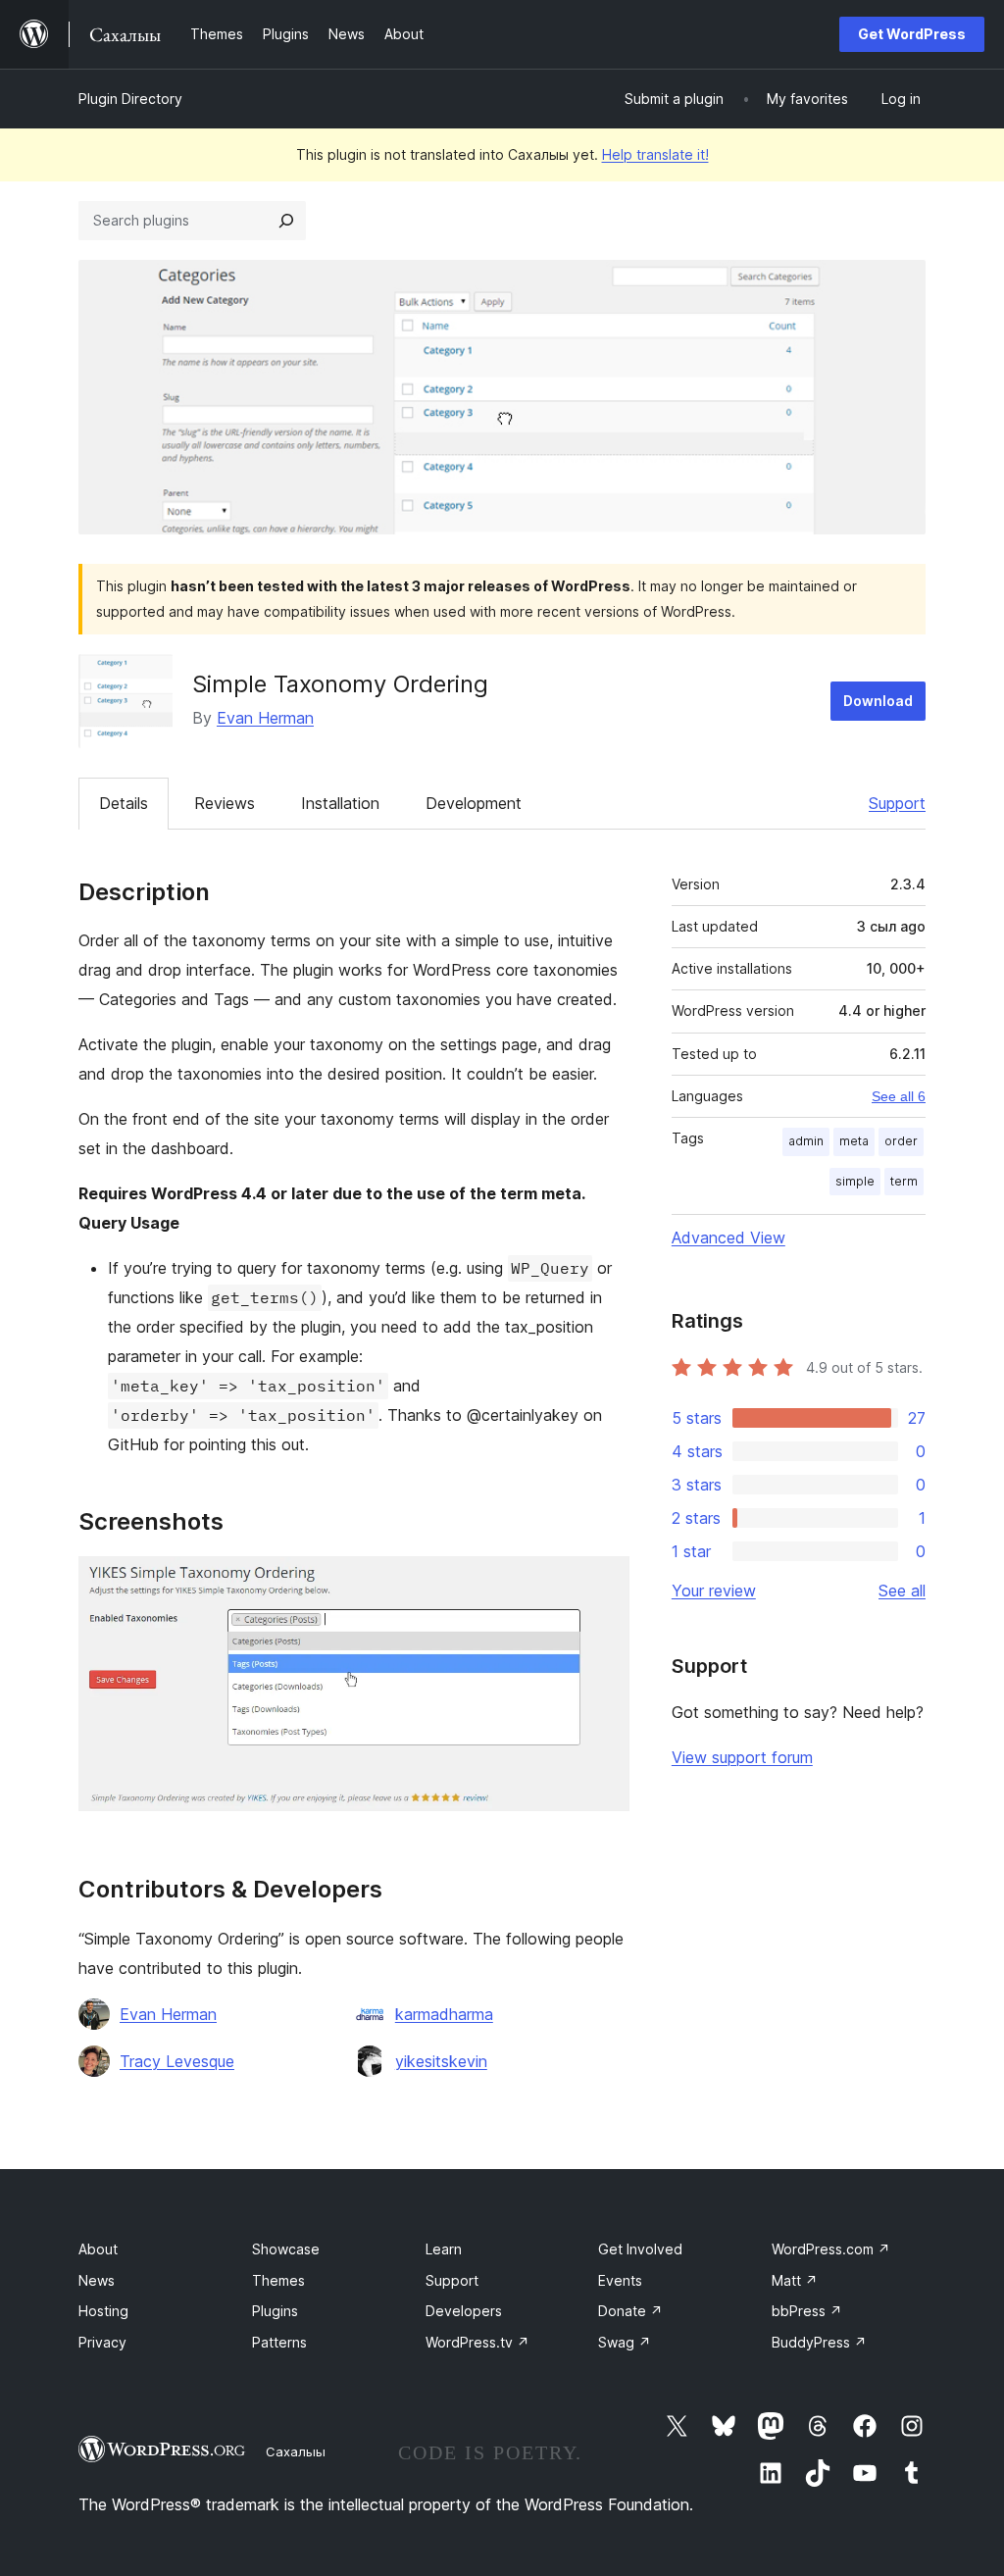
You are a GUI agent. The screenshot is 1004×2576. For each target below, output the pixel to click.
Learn (444, 2249)
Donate (630, 2311)
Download (878, 701)
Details (124, 803)
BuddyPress (819, 2342)
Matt (795, 2280)
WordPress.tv (477, 2342)
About (98, 2249)
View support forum (742, 1757)
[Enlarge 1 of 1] (603, 1583)
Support (897, 803)
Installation (340, 803)
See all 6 (899, 1096)
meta (854, 1141)
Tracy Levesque (177, 2061)
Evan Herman (265, 718)
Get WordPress (912, 34)
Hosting (103, 2311)
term (904, 1181)
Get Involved (640, 2249)
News (97, 2280)
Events (620, 2280)
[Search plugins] (286, 221)
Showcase (286, 2249)
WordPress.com (831, 2249)
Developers (464, 2311)
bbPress (807, 2311)
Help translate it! (655, 154)
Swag (625, 2342)
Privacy (102, 2342)
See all (902, 1591)
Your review (714, 1591)
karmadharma (444, 2014)
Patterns (279, 2342)
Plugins (275, 2311)
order (901, 1141)
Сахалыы (296, 2451)
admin (806, 1141)
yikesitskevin (441, 2061)
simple (855, 1181)
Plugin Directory (130, 99)
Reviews (225, 803)
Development (474, 803)
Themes (278, 2280)
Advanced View (728, 1237)
